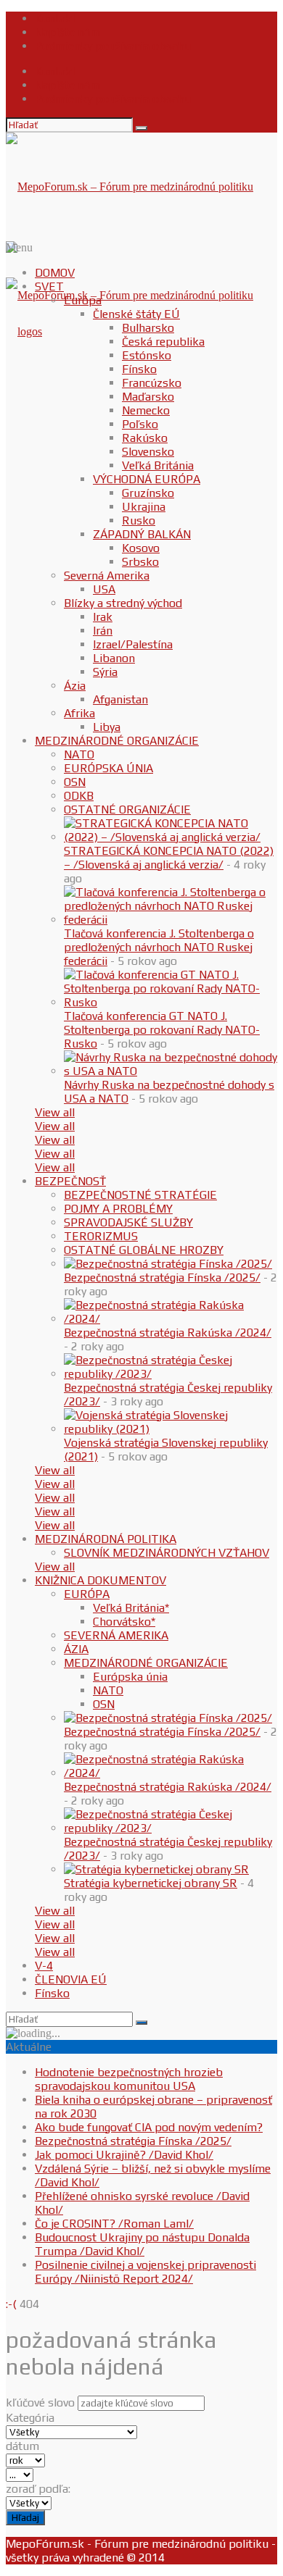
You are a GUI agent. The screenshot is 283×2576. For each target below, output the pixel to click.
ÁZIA (76, 1649)
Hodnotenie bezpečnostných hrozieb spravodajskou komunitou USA (129, 2079)
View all (55, 1112)
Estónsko (147, 355)
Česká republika (163, 342)
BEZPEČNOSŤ (70, 1181)
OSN (75, 782)
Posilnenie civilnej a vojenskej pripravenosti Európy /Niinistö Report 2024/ (145, 2272)
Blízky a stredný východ (123, 603)
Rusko (139, 520)
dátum (22, 2446)
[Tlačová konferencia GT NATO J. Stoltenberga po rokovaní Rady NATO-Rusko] (171, 1002)
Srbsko (140, 562)
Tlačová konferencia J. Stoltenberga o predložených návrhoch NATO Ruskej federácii (159, 947)
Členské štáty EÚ (136, 314)
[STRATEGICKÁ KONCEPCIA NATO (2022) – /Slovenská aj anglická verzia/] (171, 837)
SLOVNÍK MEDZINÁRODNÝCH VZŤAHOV (167, 1553)
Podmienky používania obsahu (113, 46)
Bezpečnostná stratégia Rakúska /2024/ (168, 1333)
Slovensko (148, 452)
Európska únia (130, 1677)
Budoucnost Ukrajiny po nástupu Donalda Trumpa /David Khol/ (142, 2244)
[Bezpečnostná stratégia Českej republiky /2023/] (171, 1374)
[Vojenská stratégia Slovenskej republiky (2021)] (171, 1429)
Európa (83, 300)
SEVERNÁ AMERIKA (116, 1635)
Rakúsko (145, 438)
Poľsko (140, 424)
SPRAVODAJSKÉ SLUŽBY (128, 1222)
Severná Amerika (107, 576)
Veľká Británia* (131, 1608)
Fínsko (139, 369)
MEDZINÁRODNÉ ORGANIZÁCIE (117, 741)
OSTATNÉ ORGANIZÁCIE (127, 810)
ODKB (79, 796)
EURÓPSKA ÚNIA (108, 768)
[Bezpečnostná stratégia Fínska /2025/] (168, 1264)
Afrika (79, 713)
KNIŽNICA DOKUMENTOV (101, 1580)
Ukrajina (144, 507)
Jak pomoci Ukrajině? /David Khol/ (124, 2155)
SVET (49, 287)
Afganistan (120, 699)
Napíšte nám (67, 32)
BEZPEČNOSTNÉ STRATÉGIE (140, 1195)
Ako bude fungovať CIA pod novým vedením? (149, 2127)
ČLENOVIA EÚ (71, 1979)
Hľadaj (25, 2518)
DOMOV (55, 273)
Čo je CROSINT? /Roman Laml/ (114, 2224)
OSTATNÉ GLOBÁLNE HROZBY (144, 1250)
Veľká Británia (158, 465)
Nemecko (146, 410)
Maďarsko (148, 397)
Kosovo (141, 548)
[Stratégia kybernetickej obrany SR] (156, 1869)
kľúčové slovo (40, 2403)
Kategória (30, 2418)
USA (104, 589)
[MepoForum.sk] (24, 331)
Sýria (105, 672)
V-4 (44, 1966)
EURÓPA (87, 1594)
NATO (79, 754)
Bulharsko (148, 328)
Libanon (114, 658)
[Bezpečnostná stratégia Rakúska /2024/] (171, 1319)
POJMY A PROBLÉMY (118, 1209)
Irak (103, 617)
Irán (103, 631)
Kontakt (56, 18)
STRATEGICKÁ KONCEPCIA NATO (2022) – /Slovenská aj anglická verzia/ (169, 858)
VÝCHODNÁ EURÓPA (147, 479)
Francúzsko (152, 383)
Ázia (75, 686)
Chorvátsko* (124, 1622)
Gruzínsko (148, 493)
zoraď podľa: (38, 2489)
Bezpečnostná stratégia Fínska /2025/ (162, 1277)
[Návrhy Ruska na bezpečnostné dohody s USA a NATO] (171, 1071)
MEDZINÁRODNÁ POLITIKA (106, 1539)
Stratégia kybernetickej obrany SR (151, 1883)
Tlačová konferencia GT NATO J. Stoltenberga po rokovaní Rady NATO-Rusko (162, 1030)
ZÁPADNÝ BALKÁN (142, 534)
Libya (107, 727)
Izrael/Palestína (133, 644)
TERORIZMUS (101, 1236)
